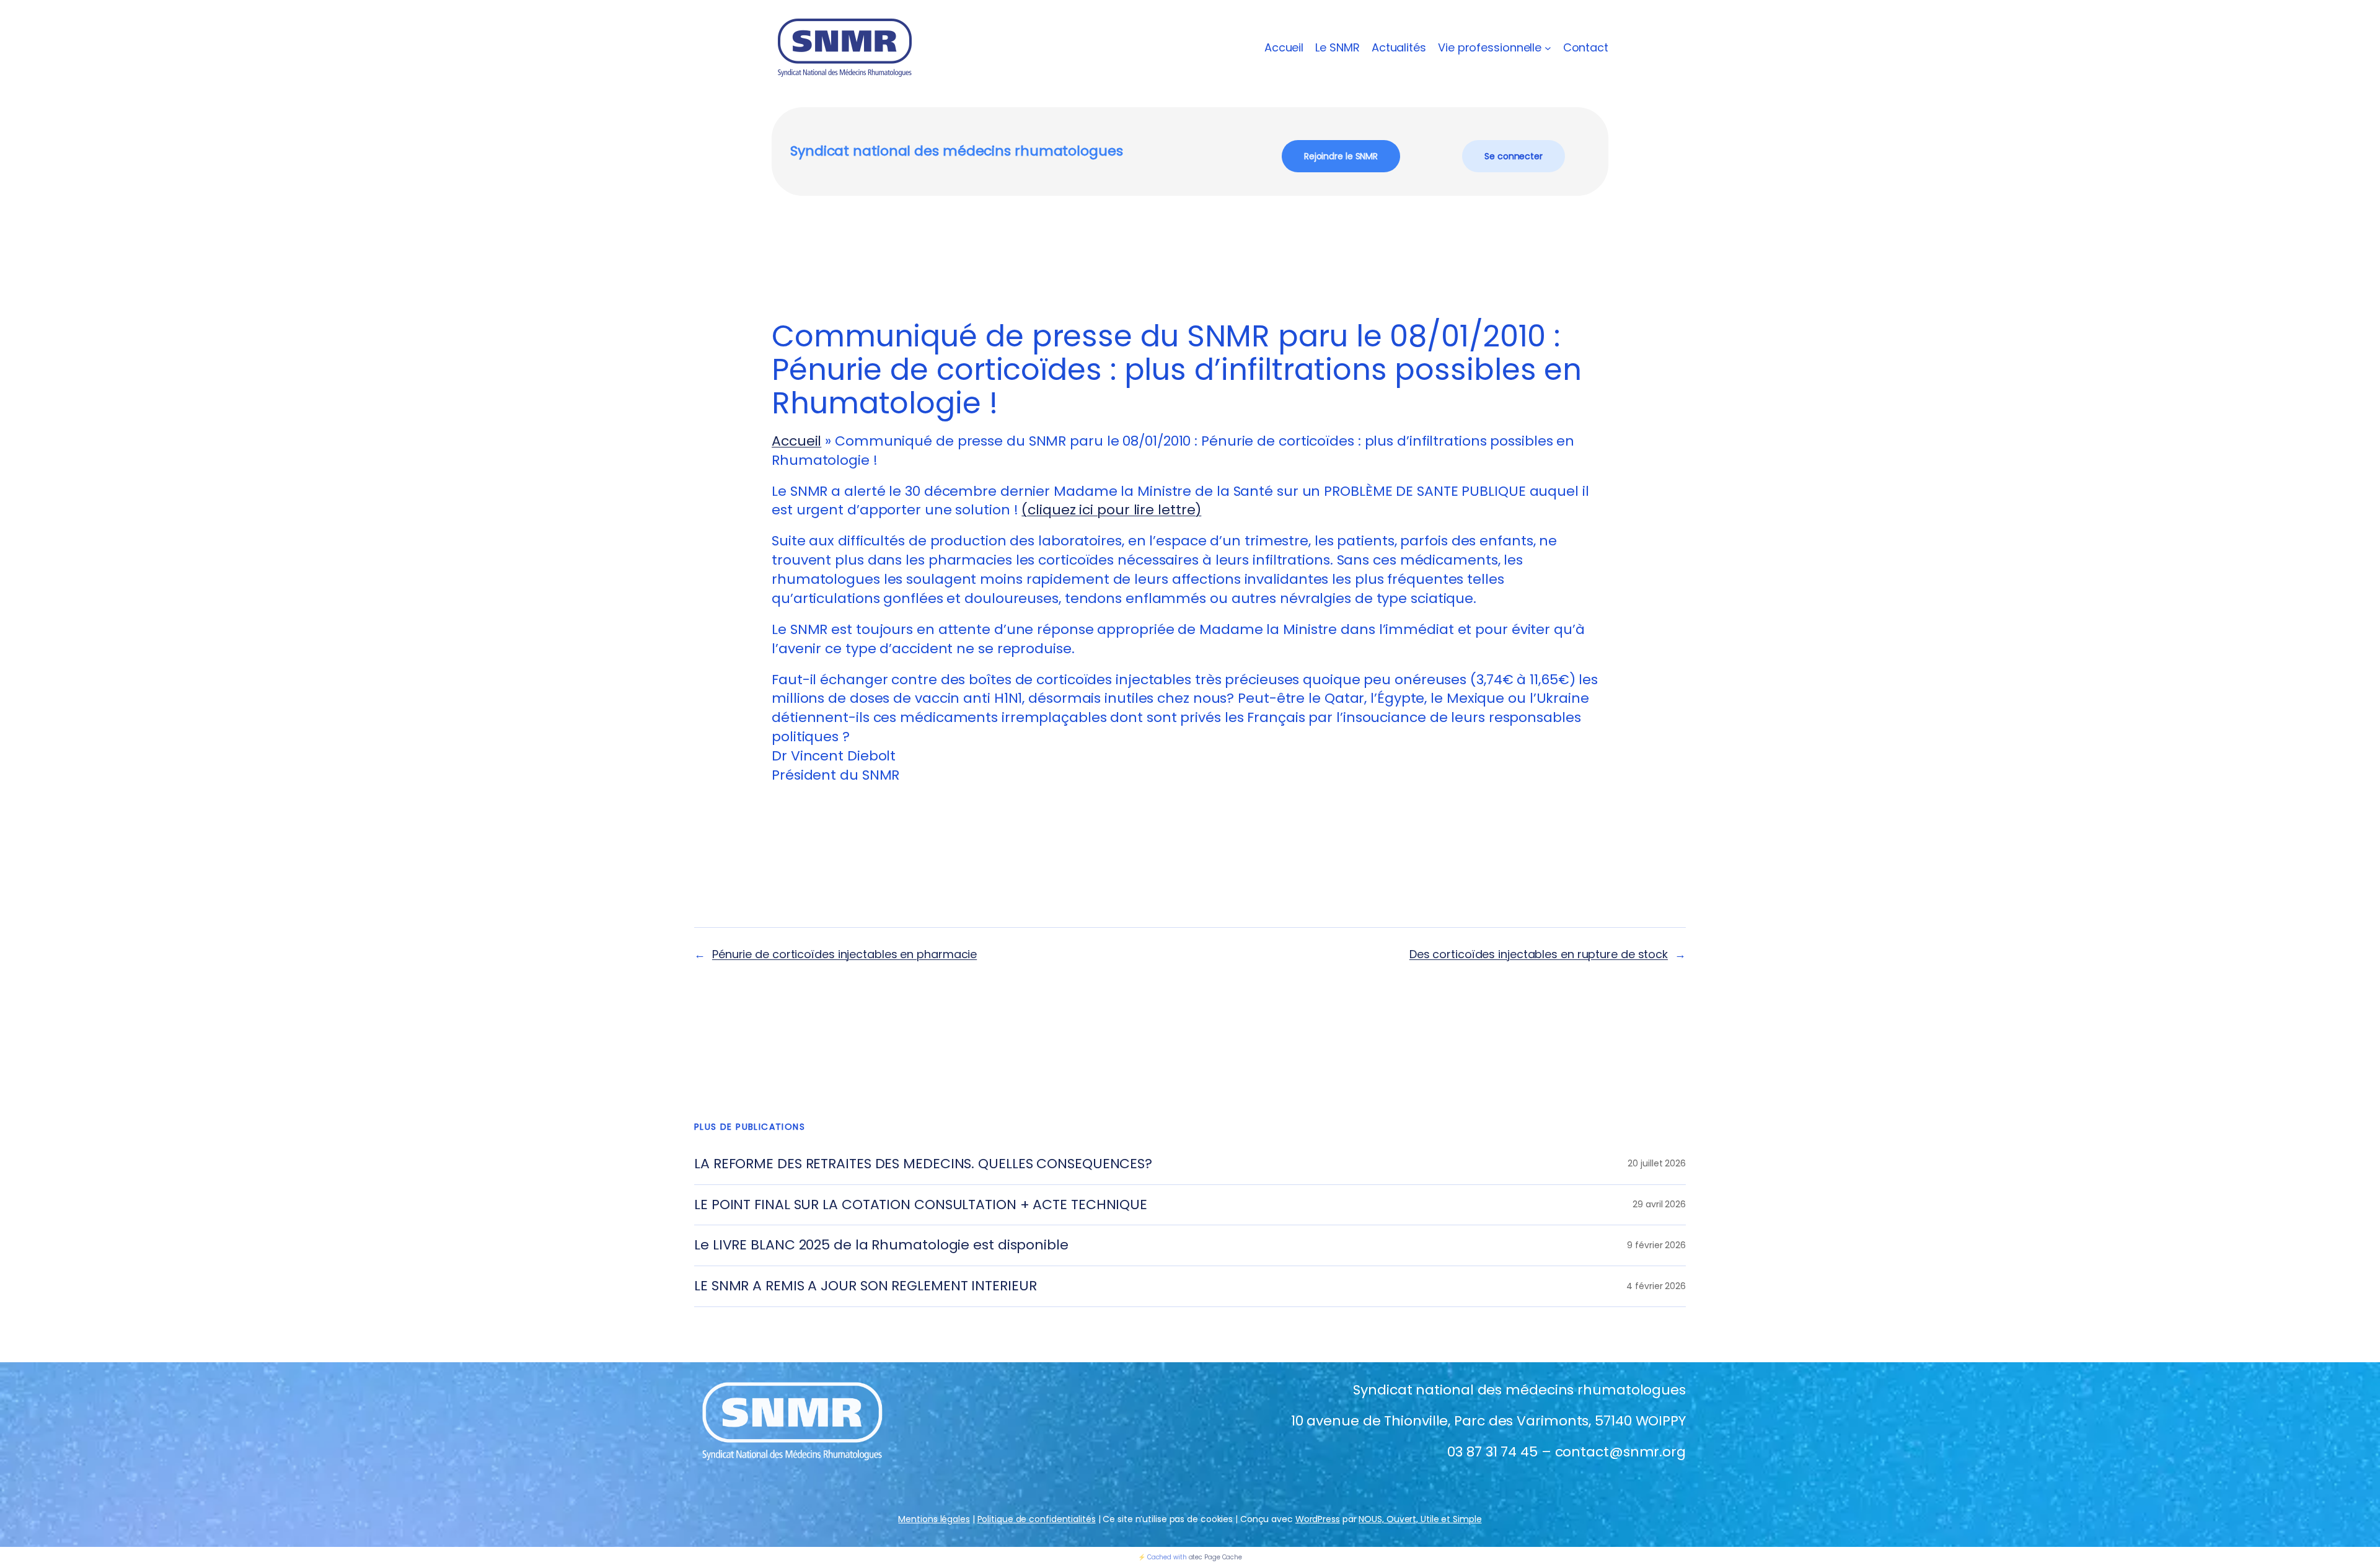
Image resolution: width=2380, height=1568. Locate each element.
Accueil (1284, 47)
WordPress (1318, 1519)
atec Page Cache (1216, 1557)
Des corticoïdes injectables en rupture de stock (1539, 954)
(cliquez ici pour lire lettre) (1111, 510)
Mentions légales (934, 1519)
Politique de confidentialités (1037, 1519)
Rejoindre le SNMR (1341, 156)
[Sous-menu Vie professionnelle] (1548, 48)
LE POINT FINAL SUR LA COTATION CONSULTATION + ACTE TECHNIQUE (921, 1205)
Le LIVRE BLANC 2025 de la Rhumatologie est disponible (881, 1245)
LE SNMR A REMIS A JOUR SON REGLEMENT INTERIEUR (865, 1286)
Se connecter (1514, 156)
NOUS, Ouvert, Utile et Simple (1420, 1519)
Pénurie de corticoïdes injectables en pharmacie (844, 954)
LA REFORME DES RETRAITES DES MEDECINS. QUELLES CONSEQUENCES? (923, 1164)
